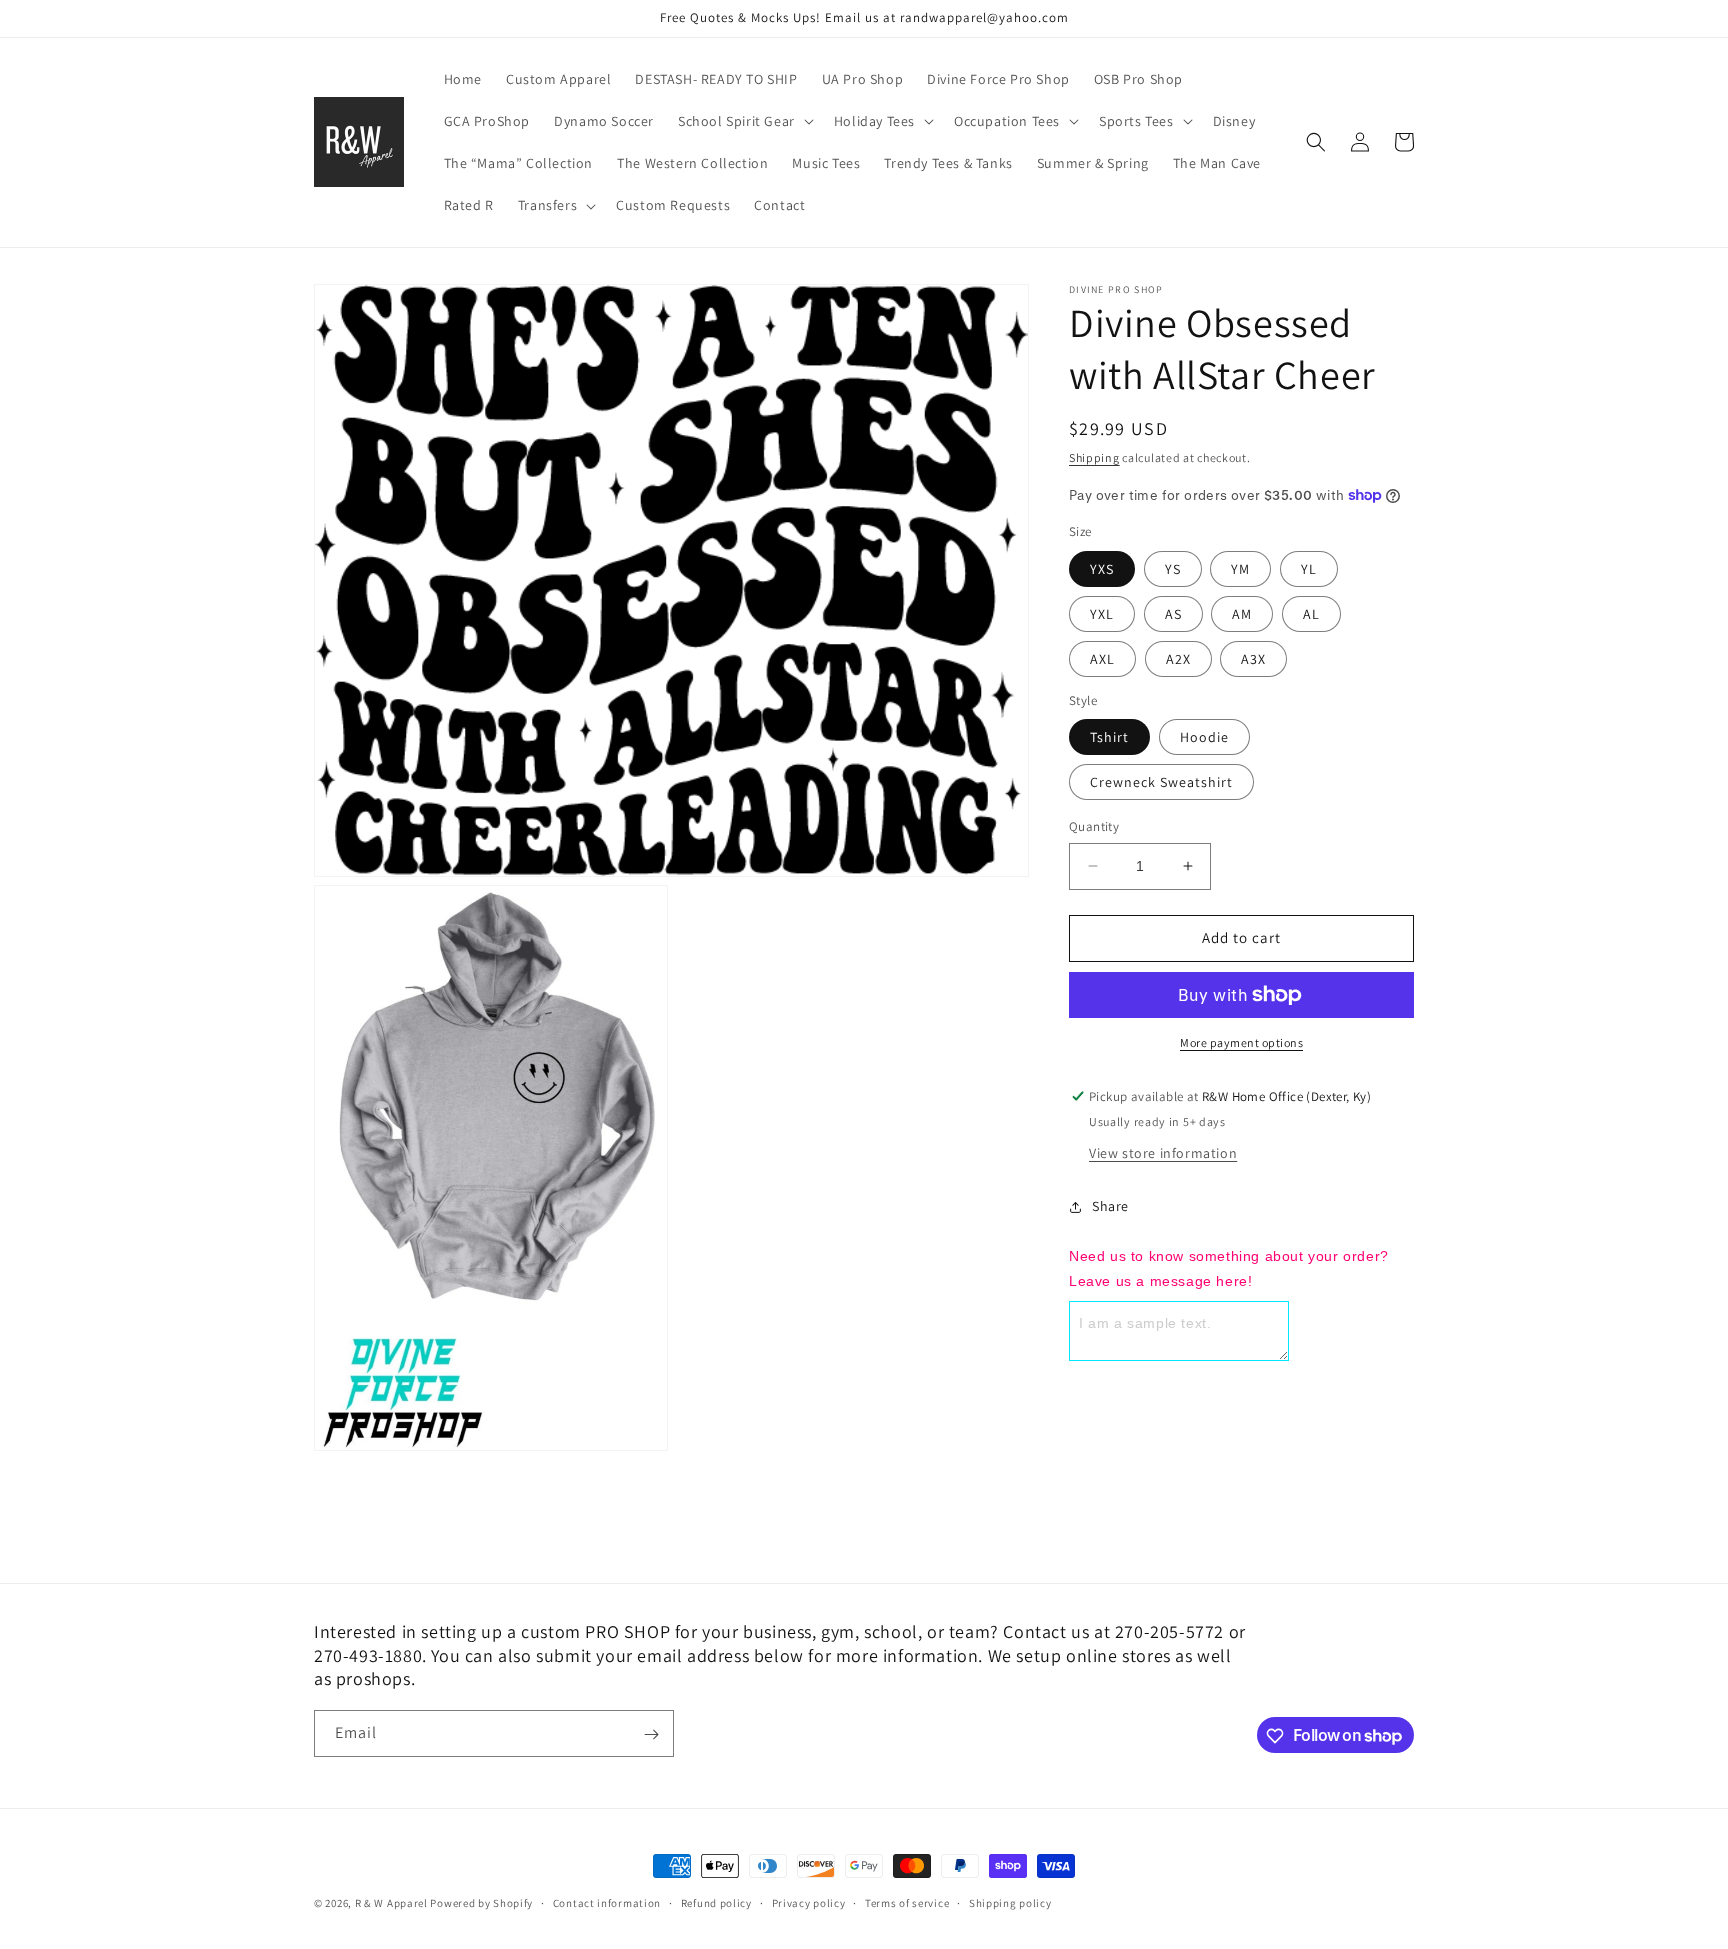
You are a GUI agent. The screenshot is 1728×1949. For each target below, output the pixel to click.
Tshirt (1109, 737)
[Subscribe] (651, 1734)
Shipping (1094, 457)
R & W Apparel (391, 1903)
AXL (1102, 659)
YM (1240, 569)
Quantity (1094, 826)
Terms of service (907, 1902)
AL (1311, 614)
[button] (744, 121)
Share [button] (1110, 1206)
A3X (1253, 659)
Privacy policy (809, 1902)
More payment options (1241, 1042)
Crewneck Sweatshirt (1161, 782)
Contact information (607, 1902)
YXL (1102, 614)
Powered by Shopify (481, 1903)
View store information (1163, 1153)
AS (1173, 614)
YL (1309, 569)
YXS (1102, 569)
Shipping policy (1010, 1902)
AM (1242, 614)
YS (1173, 569)
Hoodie (1204, 737)
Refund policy (716, 1902)
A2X (1178, 659)
